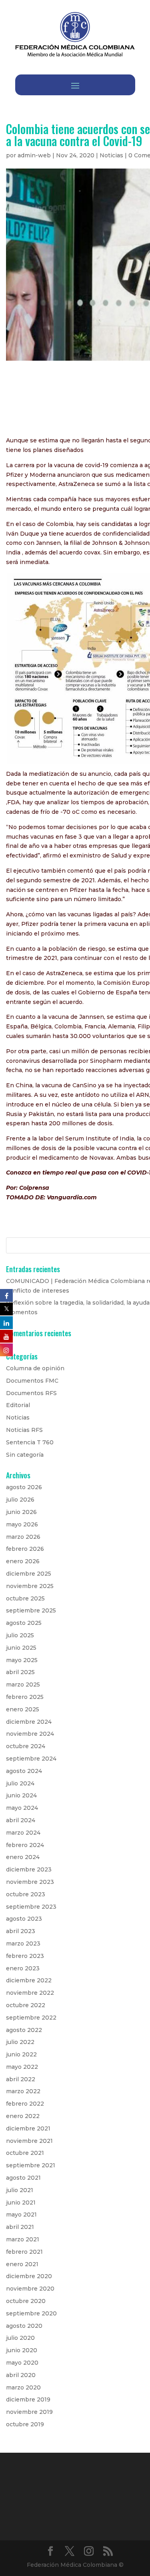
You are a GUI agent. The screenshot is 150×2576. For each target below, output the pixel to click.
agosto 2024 (24, 1771)
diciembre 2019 (28, 2399)
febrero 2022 (25, 2104)
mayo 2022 (22, 2067)
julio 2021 (20, 2190)
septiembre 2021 (31, 2165)
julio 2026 (20, 1500)
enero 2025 (23, 1709)
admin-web (34, 155)
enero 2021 (22, 2264)
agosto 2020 (24, 2326)
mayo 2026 (22, 1524)
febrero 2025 (25, 1697)
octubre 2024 (26, 1746)
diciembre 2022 (29, 1980)
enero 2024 (23, 1857)
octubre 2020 (26, 2301)
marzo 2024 (23, 1833)
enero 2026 (23, 1561)
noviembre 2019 (29, 2412)
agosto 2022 (24, 2030)
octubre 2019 (25, 2424)
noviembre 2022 (30, 1993)
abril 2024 (21, 1820)
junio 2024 (21, 1795)
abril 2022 (21, 2079)
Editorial (18, 1405)
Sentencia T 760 (30, 1442)
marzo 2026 (23, 1537)
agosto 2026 (24, 1487)
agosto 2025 (24, 1623)
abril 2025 (20, 1672)
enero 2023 (23, 1968)
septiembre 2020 (31, 2313)
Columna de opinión (35, 1368)
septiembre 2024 (31, 1759)
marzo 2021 (23, 2239)
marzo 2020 (23, 2387)
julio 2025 (20, 1635)
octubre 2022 (26, 2005)
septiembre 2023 (31, 1907)
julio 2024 (20, 1783)
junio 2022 (21, 2054)
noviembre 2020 (30, 2289)
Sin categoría (25, 1455)
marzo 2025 (23, 1685)
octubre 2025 (25, 1598)
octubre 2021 (25, 2153)
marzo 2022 (23, 2091)
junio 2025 (21, 1648)
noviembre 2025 (30, 1586)
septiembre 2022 (31, 2018)
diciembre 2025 (29, 1574)
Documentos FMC (32, 1381)
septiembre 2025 (31, 1610)
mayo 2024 (22, 1808)
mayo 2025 (22, 1660)
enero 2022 (23, 2116)
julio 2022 (20, 2042)
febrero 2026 (25, 1549)
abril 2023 (21, 1931)
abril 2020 (21, 2375)
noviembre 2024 (30, 1734)
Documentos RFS (31, 1393)
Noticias (111, 155)
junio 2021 (21, 2203)
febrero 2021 (24, 2252)
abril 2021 (20, 2227)
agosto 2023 (24, 1919)
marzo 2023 (23, 1944)
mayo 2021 (21, 2215)
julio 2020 (20, 2338)
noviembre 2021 (29, 2141)
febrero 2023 (25, 1956)
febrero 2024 (25, 1845)
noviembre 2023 (30, 1882)
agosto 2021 (23, 2178)
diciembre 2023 (29, 1869)
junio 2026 (21, 1512)
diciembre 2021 (28, 2128)
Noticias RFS (24, 1430)
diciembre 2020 (29, 2276)
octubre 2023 (26, 1894)
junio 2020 (22, 2350)
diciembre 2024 (29, 1722)
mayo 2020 (22, 2363)
